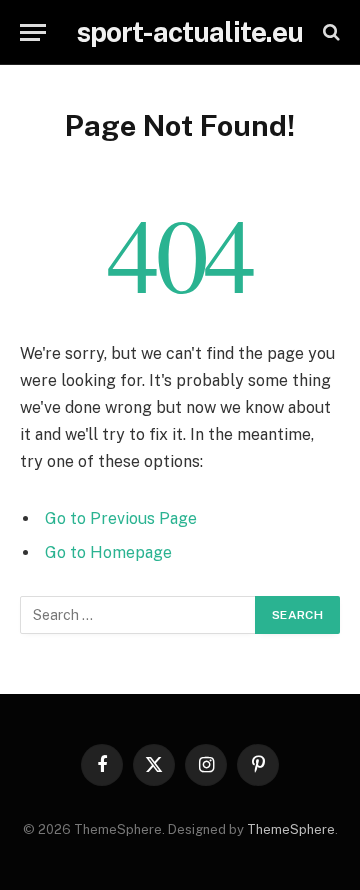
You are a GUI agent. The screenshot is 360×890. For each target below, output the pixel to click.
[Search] (329, 32)
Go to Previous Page (121, 518)
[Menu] (33, 32)
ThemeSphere (291, 829)
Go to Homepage (108, 552)
